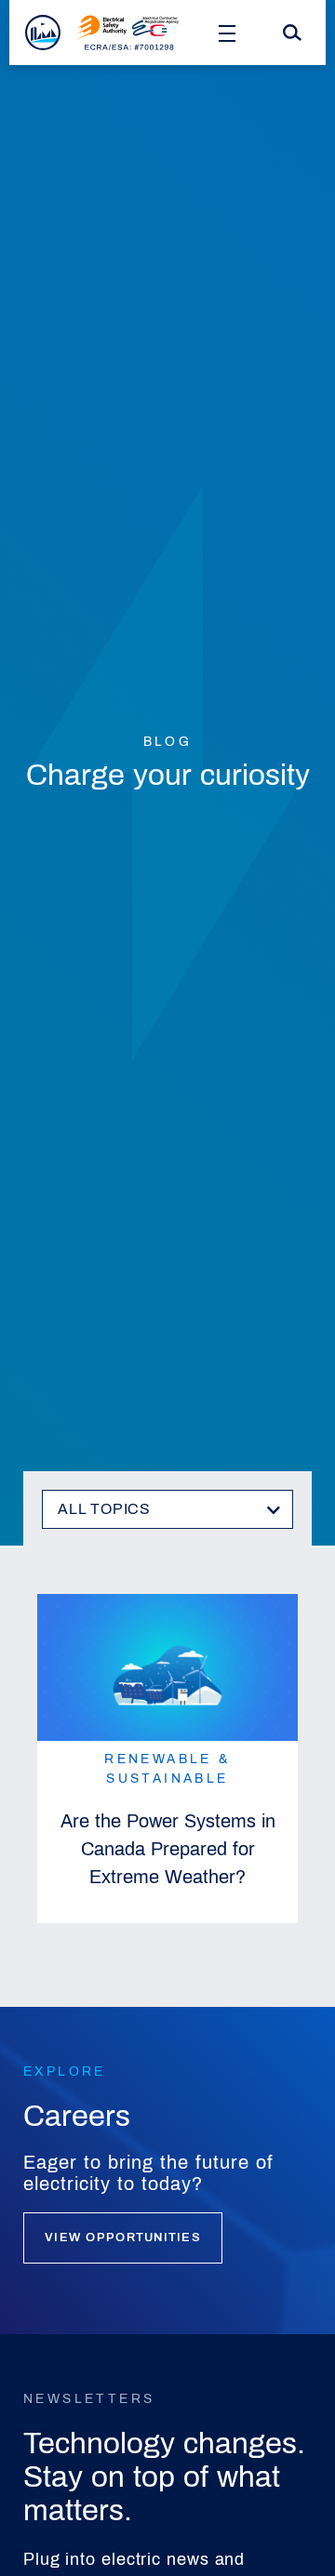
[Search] (292, 33)
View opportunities (123, 2237)
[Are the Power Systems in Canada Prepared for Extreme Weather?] (167, 1667)
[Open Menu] (227, 33)
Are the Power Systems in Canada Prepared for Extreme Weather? (168, 1849)
